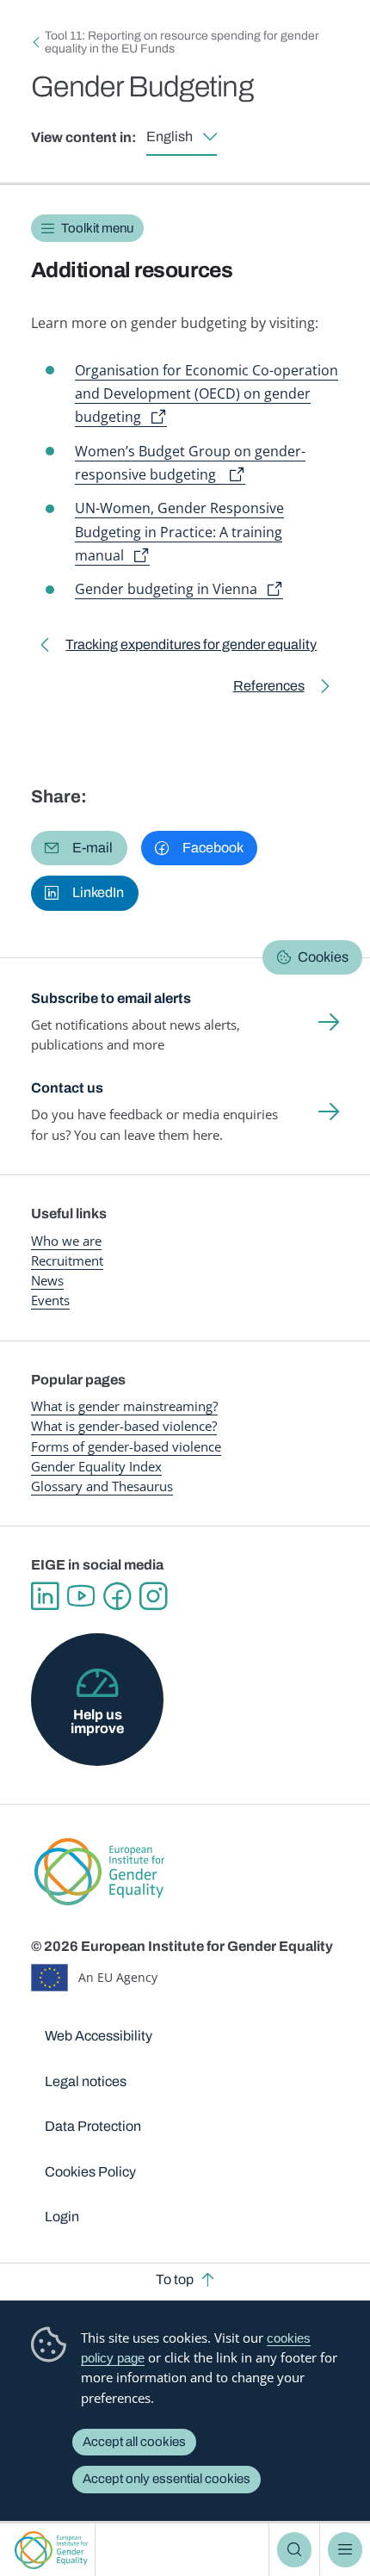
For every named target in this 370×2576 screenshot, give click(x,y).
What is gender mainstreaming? (124, 1406)
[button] (79, 848)
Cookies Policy (90, 2172)
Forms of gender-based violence (126, 1446)
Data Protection (93, 2126)
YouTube (81, 1596)
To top (175, 2279)
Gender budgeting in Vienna (166, 589)
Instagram (153, 1596)
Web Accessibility (99, 2036)
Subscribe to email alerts (111, 998)
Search (294, 2549)
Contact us (67, 1088)
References (269, 689)
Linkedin (45, 1596)
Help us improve (97, 1721)
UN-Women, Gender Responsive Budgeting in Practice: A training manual (179, 532)
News (47, 1280)
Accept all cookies (134, 2442)
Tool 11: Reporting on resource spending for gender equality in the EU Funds (182, 42)
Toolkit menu (97, 228)
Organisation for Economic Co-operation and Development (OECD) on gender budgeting (207, 394)
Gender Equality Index (96, 1466)
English (170, 136)
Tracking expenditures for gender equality (191, 648)
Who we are (66, 1241)
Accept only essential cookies (166, 2479)
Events (50, 1300)
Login (62, 2217)
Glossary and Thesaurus (102, 1486)
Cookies (323, 957)
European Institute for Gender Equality (51, 2550)
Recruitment (67, 1260)
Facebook (117, 1596)
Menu (345, 2549)
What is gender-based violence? (124, 1426)
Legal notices (86, 2081)
